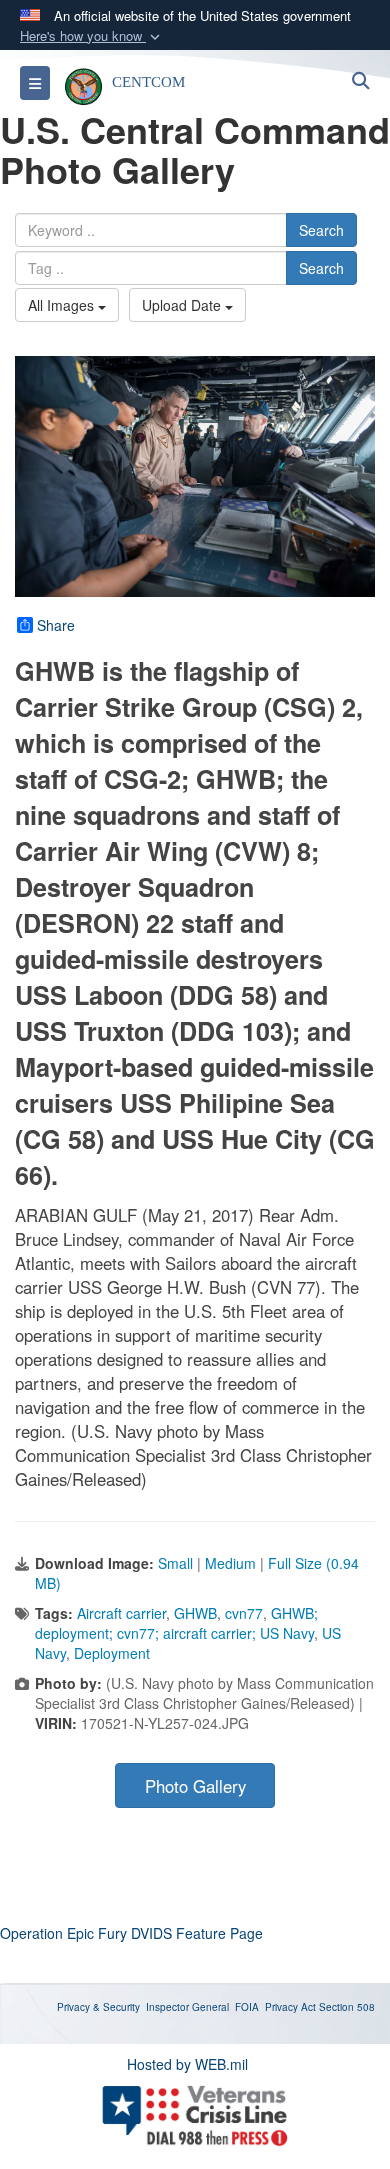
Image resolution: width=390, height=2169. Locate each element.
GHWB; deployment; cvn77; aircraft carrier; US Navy (176, 1623)
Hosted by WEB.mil (187, 2064)
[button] (92, 36)
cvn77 (244, 1613)
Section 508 (347, 2007)
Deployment (112, 1653)
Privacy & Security (98, 2007)
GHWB (195, 1613)
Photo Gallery (195, 1786)
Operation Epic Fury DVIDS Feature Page (131, 1933)
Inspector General (187, 2007)
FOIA (247, 2007)
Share (56, 625)
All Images (63, 305)
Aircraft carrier (121, 1613)
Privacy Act (290, 2007)
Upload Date (183, 305)
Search (321, 230)
